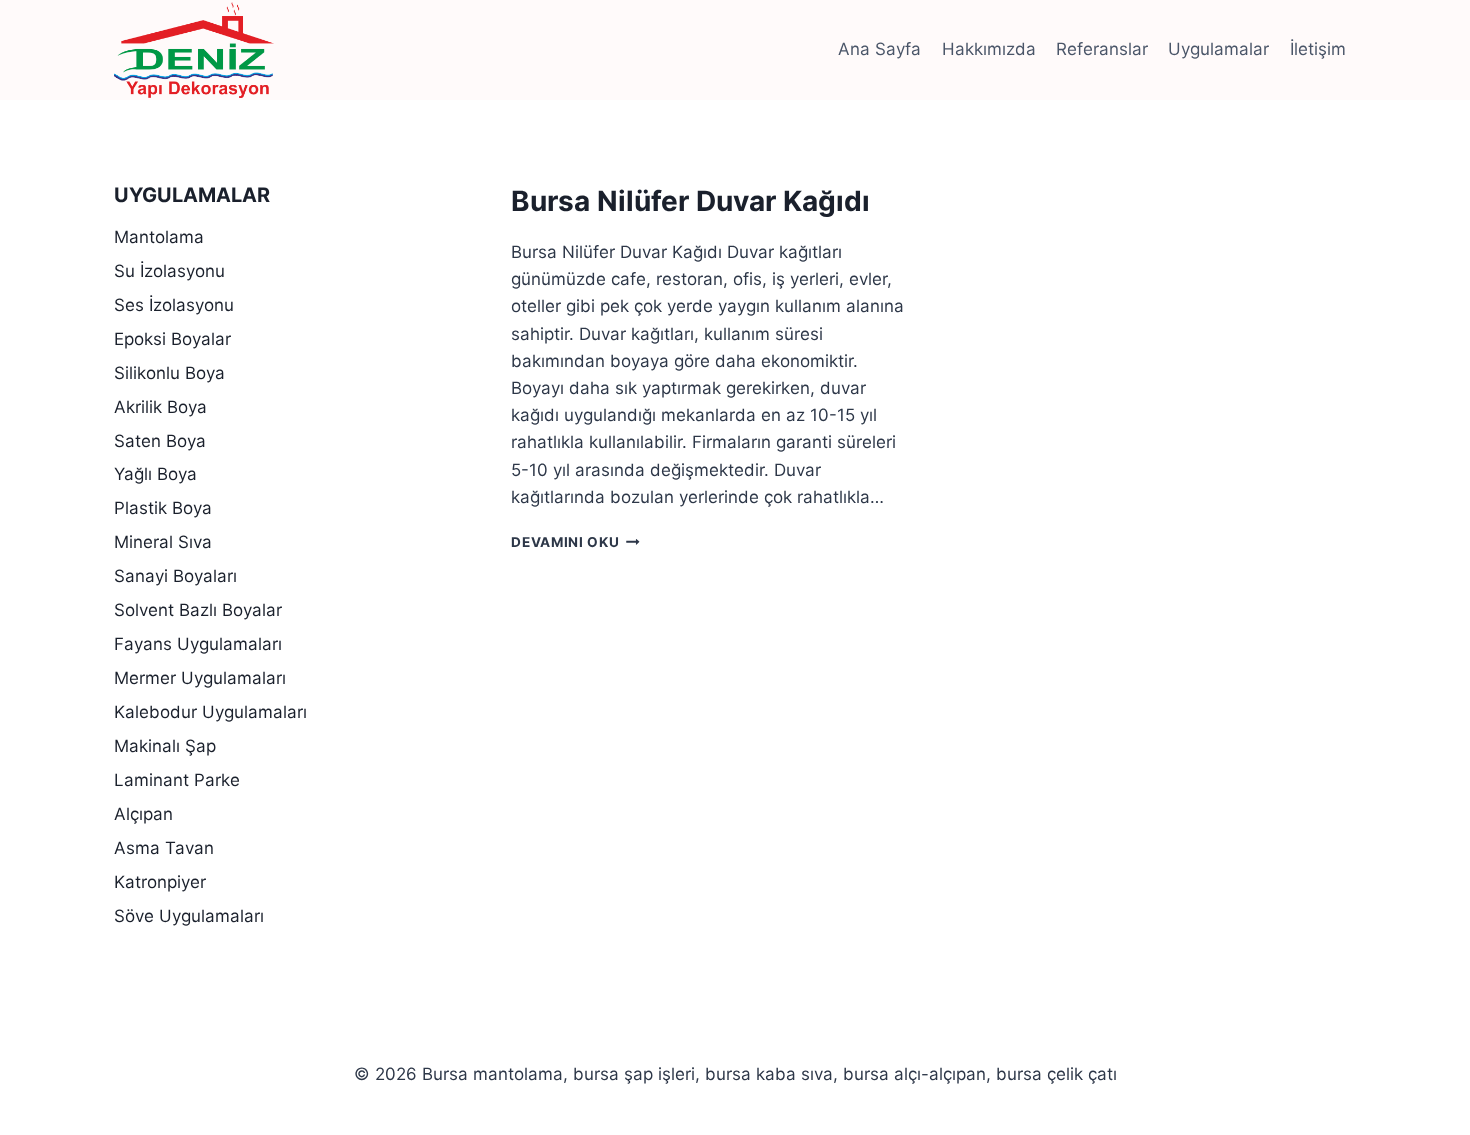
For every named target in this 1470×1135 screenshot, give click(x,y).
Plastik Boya (163, 508)
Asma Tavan (164, 848)
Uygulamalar (1218, 49)
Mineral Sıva (163, 542)
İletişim (1318, 49)
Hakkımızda (989, 49)
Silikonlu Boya (169, 373)
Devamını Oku (575, 542)
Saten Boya (160, 441)
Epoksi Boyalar (172, 339)
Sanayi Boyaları (175, 576)
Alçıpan (143, 814)
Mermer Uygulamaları (200, 678)
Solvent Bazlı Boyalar (198, 610)
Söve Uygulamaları (189, 916)
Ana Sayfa (879, 49)
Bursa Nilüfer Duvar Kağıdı (690, 201)
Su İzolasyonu (169, 271)
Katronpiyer (160, 882)
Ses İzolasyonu (174, 305)
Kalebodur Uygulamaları (210, 712)
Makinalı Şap (165, 746)
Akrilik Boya (160, 407)
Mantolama (159, 237)
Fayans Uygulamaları (198, 644)
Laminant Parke (177, 780)
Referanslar (1102, 49)
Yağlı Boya (155, 474)
